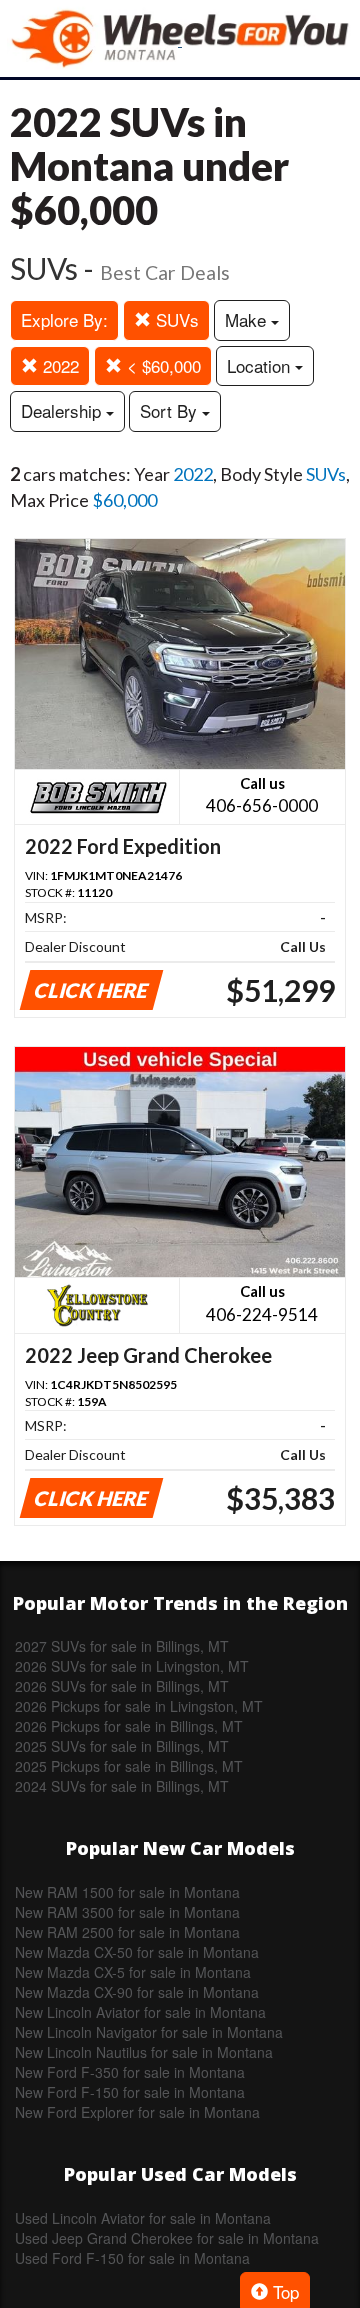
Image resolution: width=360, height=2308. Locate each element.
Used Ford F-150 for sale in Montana (132, 2258)
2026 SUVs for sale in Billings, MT (122, 1686)
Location (261, 365)
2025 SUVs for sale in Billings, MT (122, 1746)
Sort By (171, 410)
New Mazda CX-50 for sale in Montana (137, 1952)
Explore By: (64, 319)
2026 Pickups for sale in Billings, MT (129, 1726)
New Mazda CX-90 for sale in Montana (137, 1992)
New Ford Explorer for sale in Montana (137, 2112)
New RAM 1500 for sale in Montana (127, 1892)
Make (248, 319)
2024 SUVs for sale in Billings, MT (122, 1786)
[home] (180, 38)
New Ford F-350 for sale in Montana (130, 2072)
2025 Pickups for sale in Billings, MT (129, 1766)
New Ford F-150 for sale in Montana (130, 2092)
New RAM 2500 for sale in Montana (127, 1932)
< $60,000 (161, 365)
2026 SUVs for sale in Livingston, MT (132, 1666)
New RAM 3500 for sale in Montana (127, 1912)
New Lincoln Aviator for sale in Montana (140, 2012)
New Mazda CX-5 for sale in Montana (133, 1972)
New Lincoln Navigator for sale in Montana (149, 2032)
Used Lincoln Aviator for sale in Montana (143, 2218)
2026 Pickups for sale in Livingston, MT (139, 1706)
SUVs (175, 319)
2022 (58, 365)
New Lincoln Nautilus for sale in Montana (144, 2052)
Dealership (63, 410)
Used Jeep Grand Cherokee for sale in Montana (167, 2238)
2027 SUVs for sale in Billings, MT (122, 1646)
